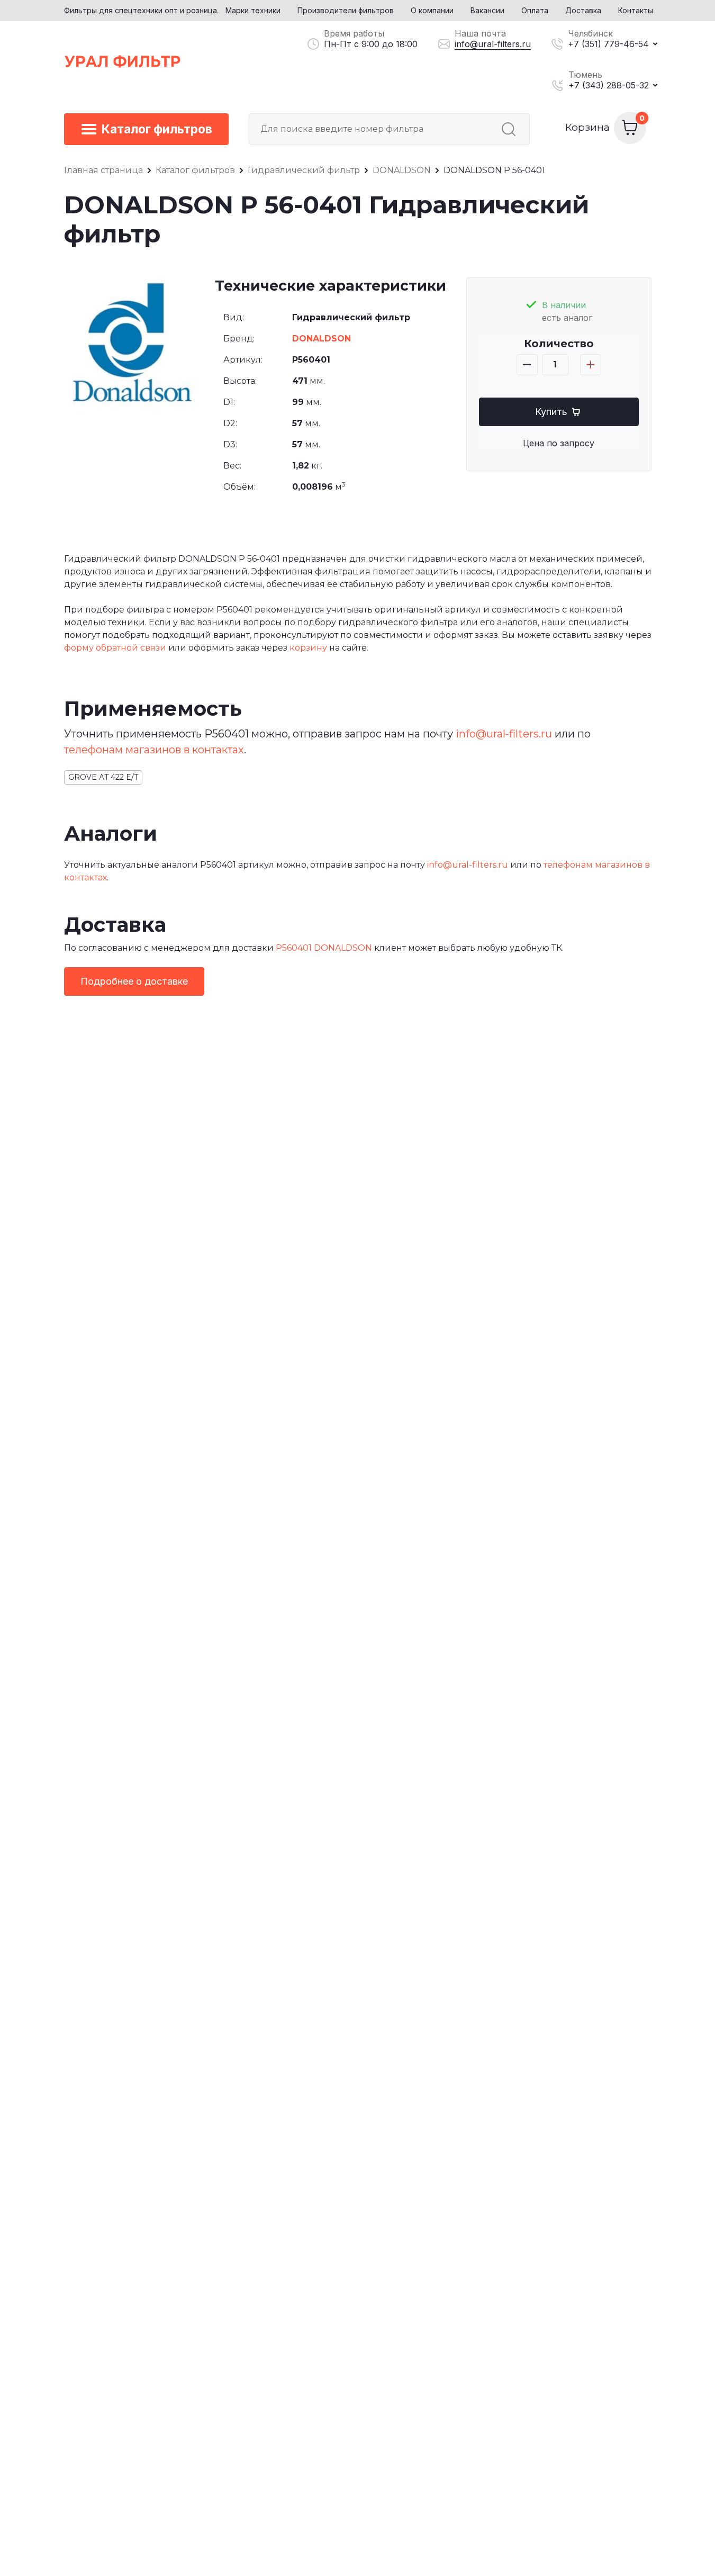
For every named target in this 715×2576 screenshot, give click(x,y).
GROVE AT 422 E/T (103, 777)
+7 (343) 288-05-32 (609, 85)
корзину (308, 648)
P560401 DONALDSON (324, 948)
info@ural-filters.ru (493, 44)
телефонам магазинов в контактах (154, 750)
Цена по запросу (559, 443)
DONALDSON (322, 339)
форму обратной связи (115, 648)
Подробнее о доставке (134, 981)
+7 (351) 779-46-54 (608, 44)
